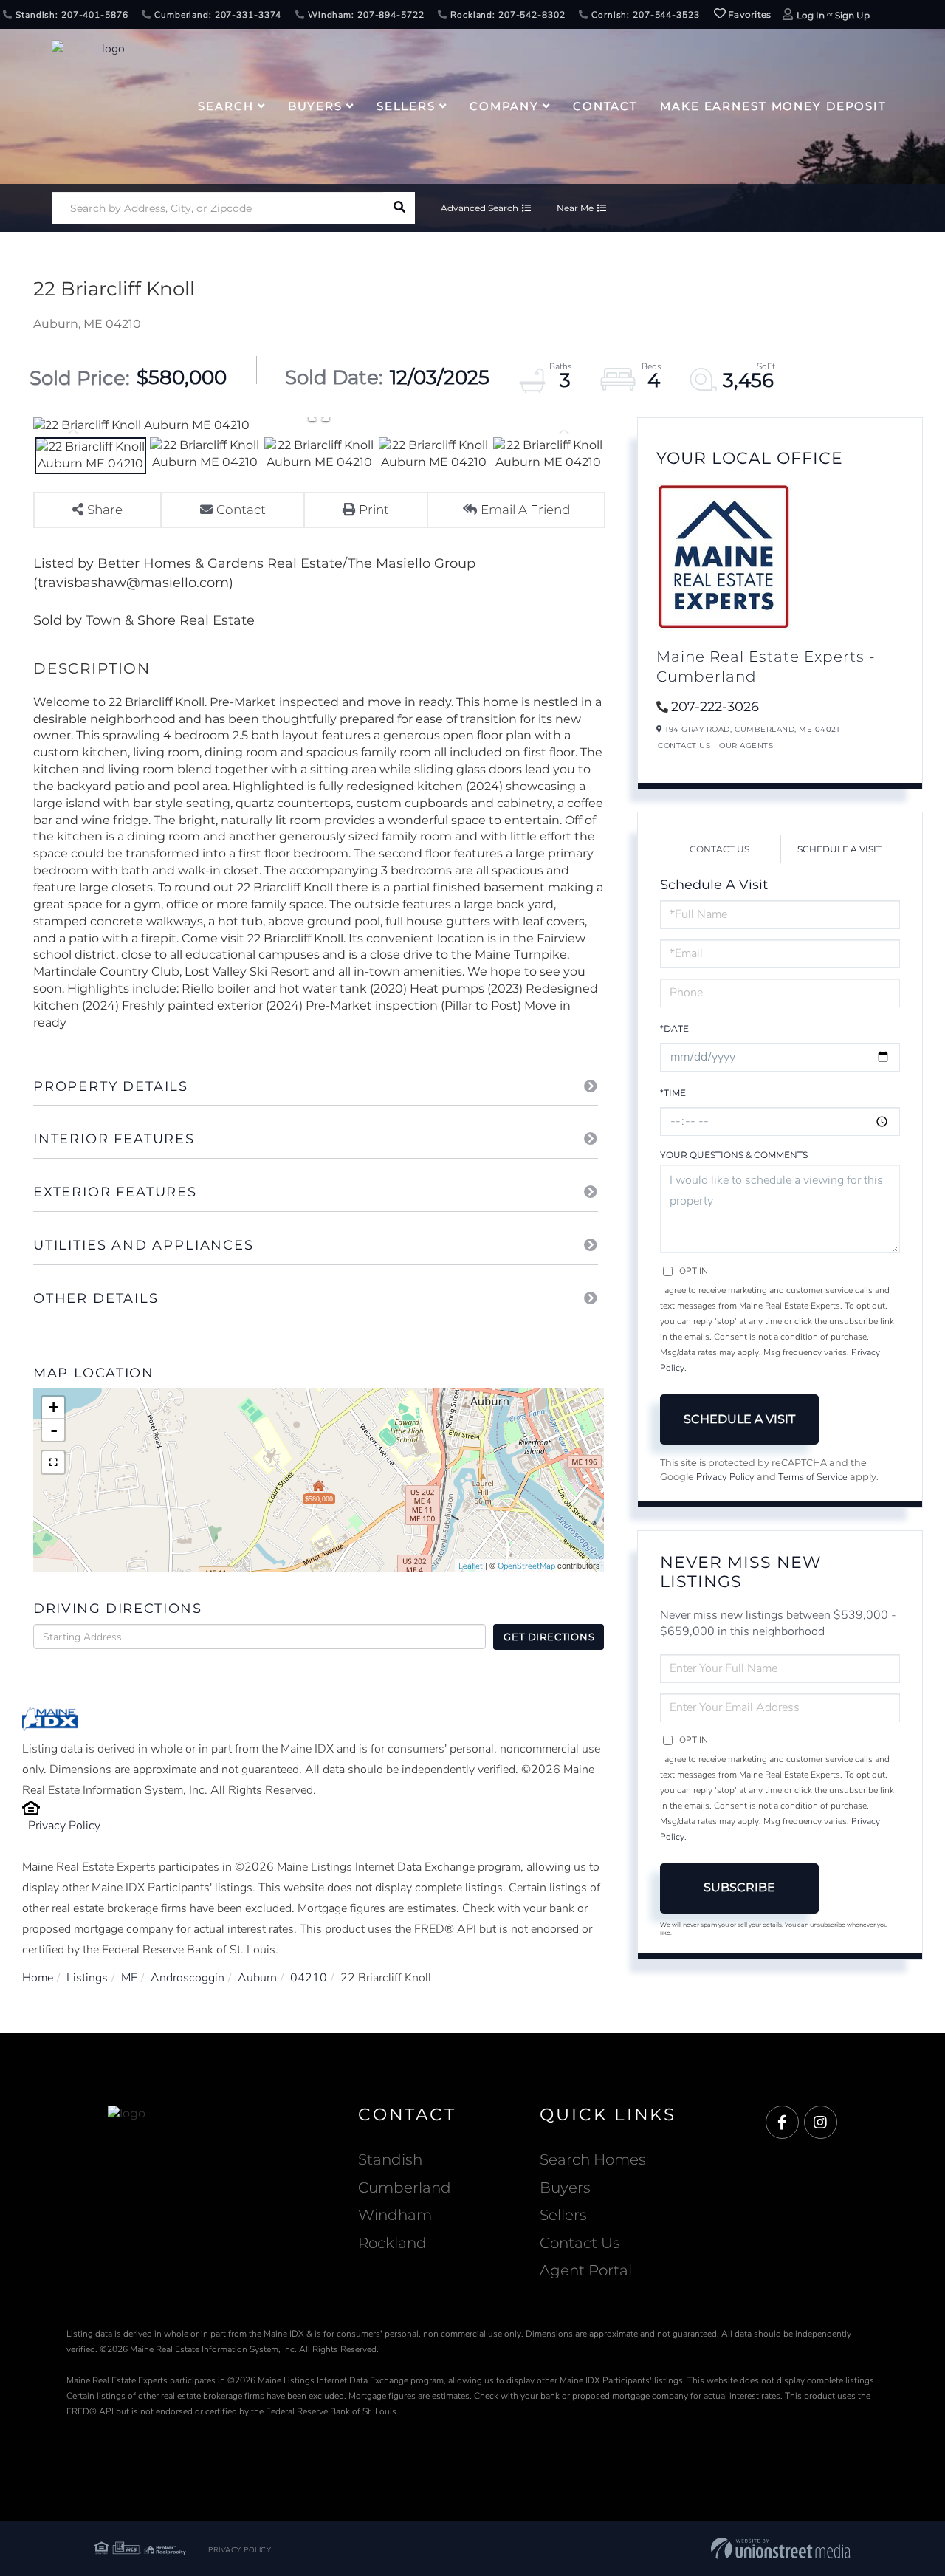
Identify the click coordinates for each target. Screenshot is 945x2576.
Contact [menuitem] (605, 106)
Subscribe (739, 1887)
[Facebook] (782, 2123)
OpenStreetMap (526, 1566)
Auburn (257, 1978)
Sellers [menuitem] (406, 106)
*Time (673, 1093)
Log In (811, 15)
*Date (674, 1028)
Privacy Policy (64, 1826)
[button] (399, 208)
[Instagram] (821, 2123)
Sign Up (852, 15)
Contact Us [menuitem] (580, 2243)
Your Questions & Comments (734, 1155)
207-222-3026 (715, 707)
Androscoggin (188, 1978)
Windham (395, 2215)
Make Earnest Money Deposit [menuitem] (773, 106)
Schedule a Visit (839, 849)
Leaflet (471, 1566)
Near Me (575, 208)
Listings (87, 1978)
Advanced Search (480, 208)
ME (129, 1978)
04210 (309, 1978)
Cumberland (405, 2188)
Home (38, 1978)
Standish (390, 2159)
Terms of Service (813, 1477)
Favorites (749, 14)
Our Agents (746, 746)
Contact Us (684, 746)
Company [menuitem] (504, 106)
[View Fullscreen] (53, 1462)
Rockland (392, 2243)
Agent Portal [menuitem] (586, 2270)
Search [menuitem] (226, 106)
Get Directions (549, 1637)
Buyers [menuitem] (315, 106)
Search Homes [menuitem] (593, 2159)
